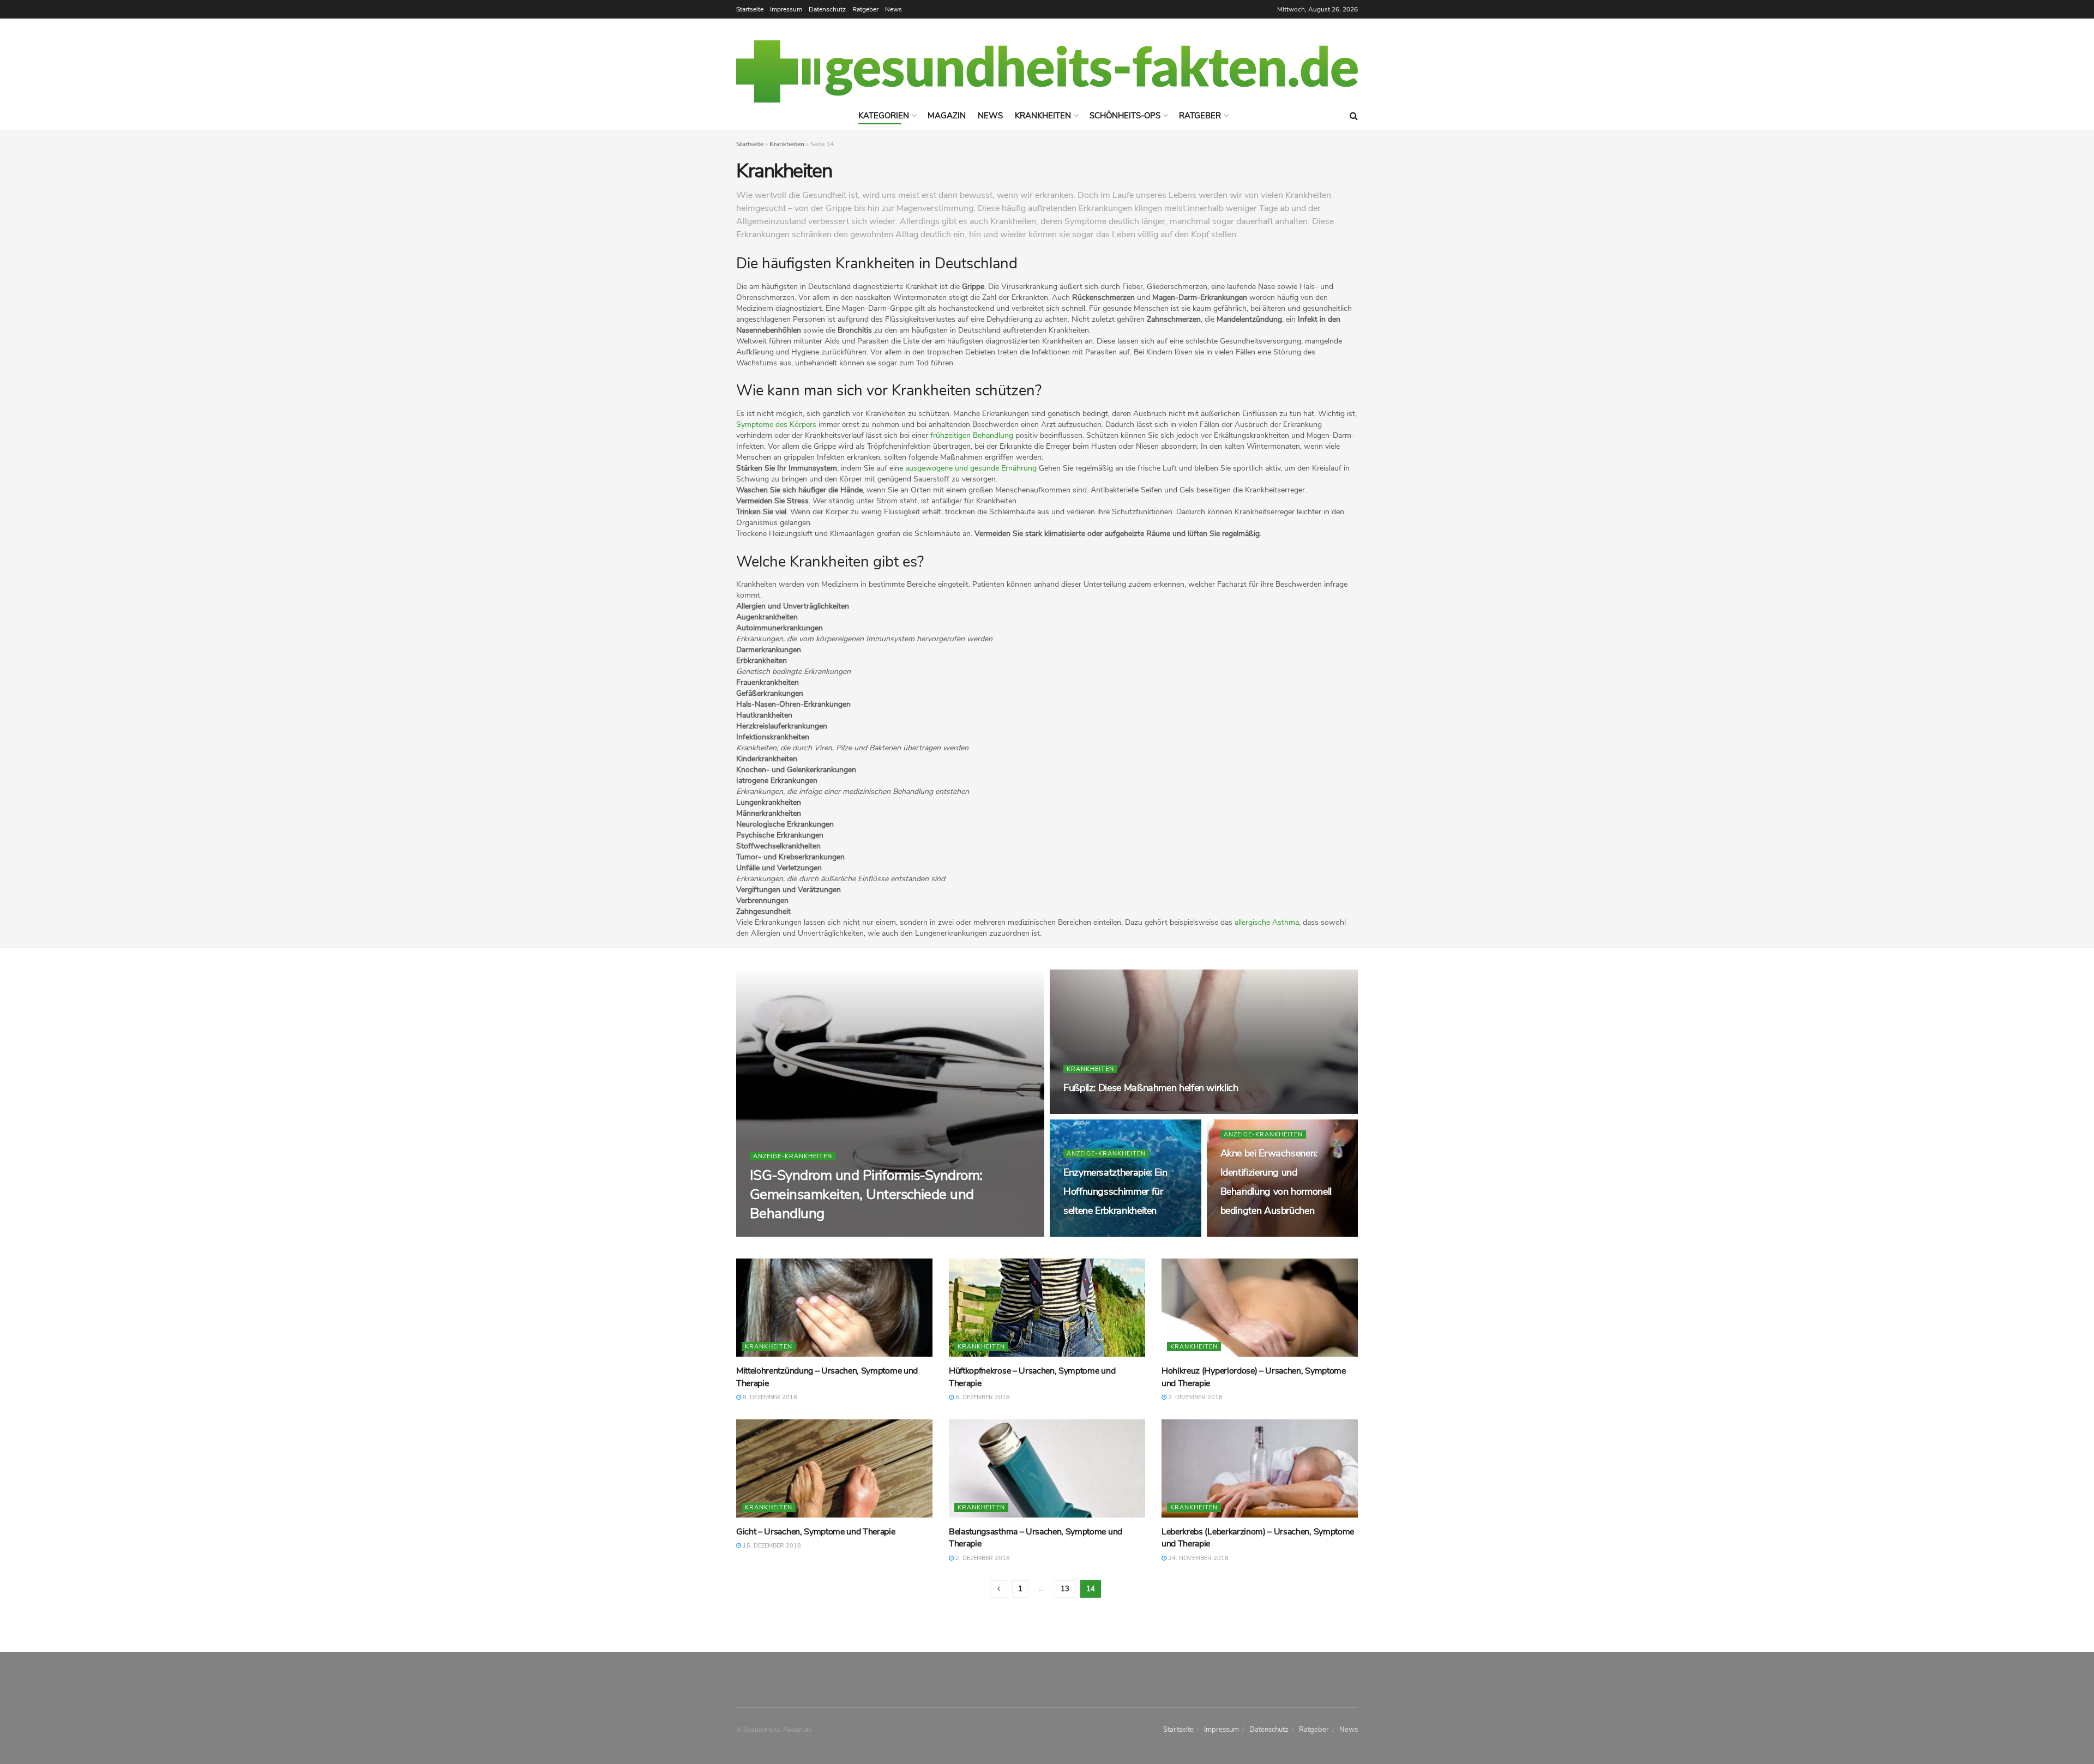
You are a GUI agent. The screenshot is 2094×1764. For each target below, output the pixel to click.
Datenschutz (827, 9)
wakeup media (782, 1234)
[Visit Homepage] (1047, 71)
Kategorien (884, 116)
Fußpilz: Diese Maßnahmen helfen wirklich (1151, 1088)
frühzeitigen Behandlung (972, 435)
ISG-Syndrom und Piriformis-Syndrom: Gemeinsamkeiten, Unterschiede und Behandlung (866, 1194)
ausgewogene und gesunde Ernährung (971, 468)
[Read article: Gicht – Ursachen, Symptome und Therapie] (834, 1468)
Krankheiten (1043, 116)
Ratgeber (865, 9)
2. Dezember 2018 (1195, 1397)
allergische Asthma (1267, 922)
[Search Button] (1354, 116)
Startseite (750, 9)
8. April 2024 (837, 1234)
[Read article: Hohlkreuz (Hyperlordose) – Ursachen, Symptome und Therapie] (1260, 1308)
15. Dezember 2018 (771, 1546)
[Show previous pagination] (999, 1589)
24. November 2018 (1198, 1558)
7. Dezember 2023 (1253, 1234)
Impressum (786, 9)
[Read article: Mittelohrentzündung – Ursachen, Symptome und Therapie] (834, 1308)
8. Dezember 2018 (769, 1397)
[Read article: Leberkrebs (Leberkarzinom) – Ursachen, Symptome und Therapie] (1260, 1468)
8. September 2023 (1098, 1234)
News (893, 9)
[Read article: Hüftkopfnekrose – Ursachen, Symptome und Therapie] (1047, 1308)
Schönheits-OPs (1125, 116)
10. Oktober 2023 (1097, 1111)
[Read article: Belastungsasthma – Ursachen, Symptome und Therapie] (1047, 1468)
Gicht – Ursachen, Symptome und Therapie (816, 1532)
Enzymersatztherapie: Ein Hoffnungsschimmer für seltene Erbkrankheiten (1115, 1191)
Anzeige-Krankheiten (793, 1156)
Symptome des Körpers (776, 425)
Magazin (947, 116)
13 (1065, 1589)
